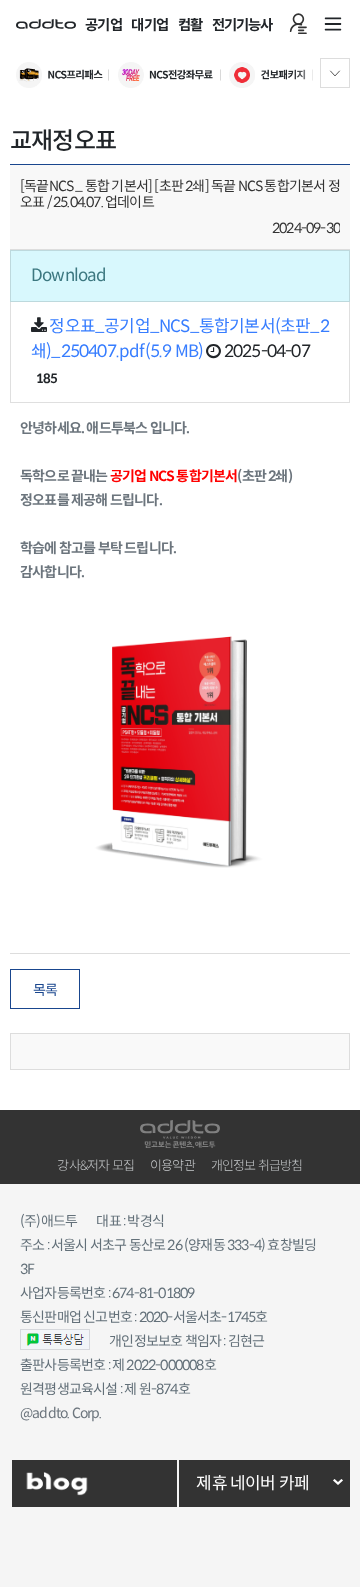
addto (46, 24)
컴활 (190, 25)
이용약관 (172, 1166)
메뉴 (333, 24)
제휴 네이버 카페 (252, 1483)
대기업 (149, 25)
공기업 (103, 25)
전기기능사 (242, 25)
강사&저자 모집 (95, 1166)
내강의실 (298, 24)
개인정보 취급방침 (257, 1166)
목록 (45, 990)
